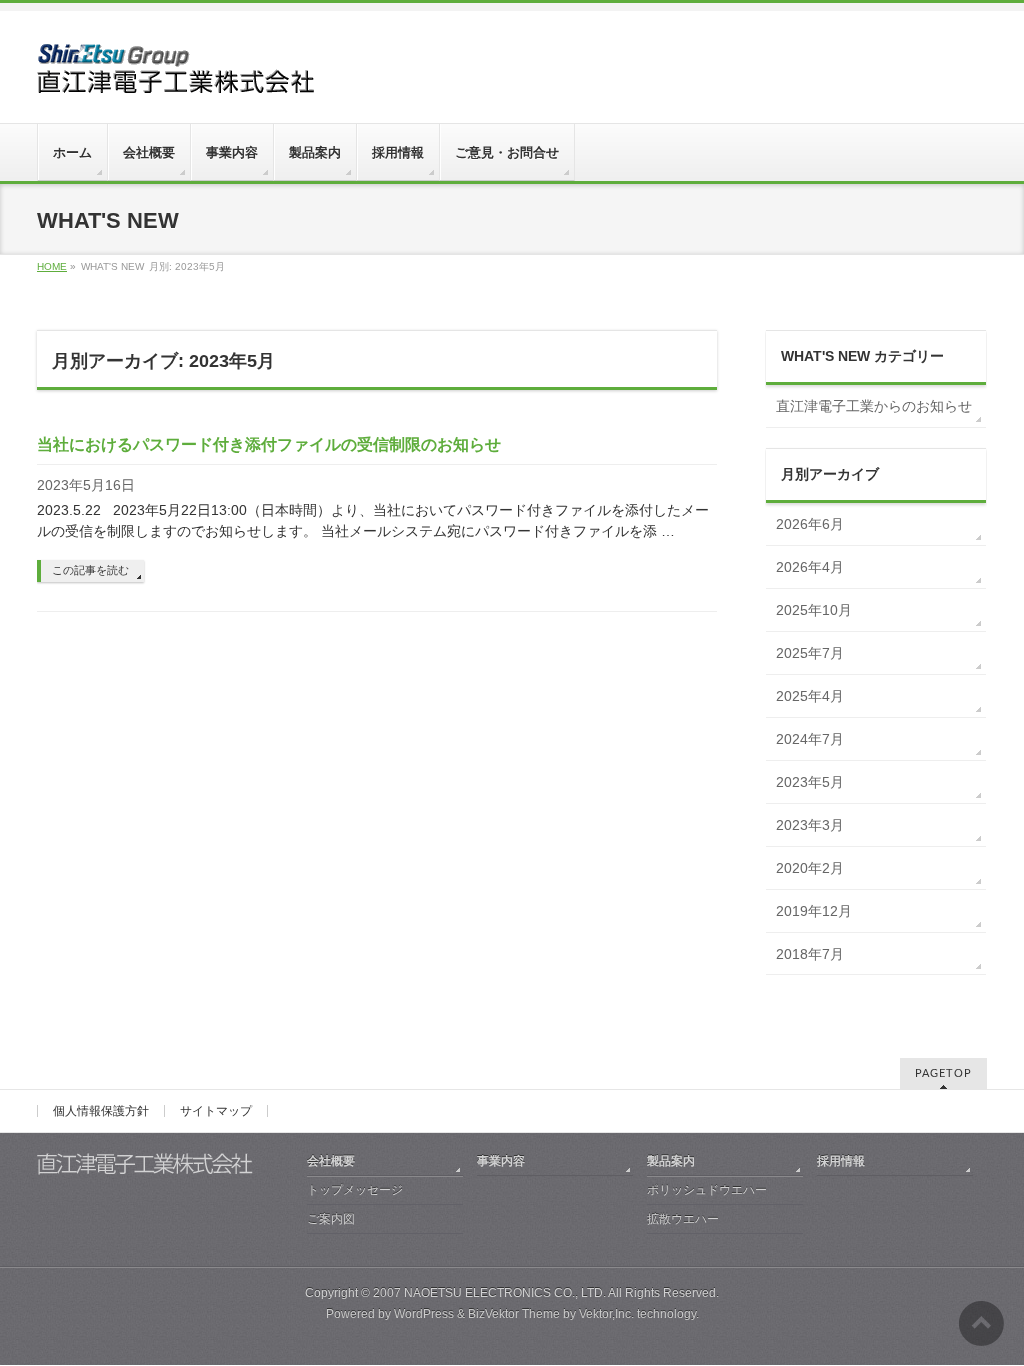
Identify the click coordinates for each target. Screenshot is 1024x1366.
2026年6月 (810, 524)
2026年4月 (810, 567)
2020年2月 (810, 868)
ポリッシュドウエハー (707, 1190)
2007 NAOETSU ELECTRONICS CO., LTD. (489, 1293)
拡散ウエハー (683, 1219)
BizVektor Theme (514, 1314)
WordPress (424, 1314)
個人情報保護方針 (101, 1111)
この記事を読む (90, 570)
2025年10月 (814, 610)
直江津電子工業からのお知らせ (874, 406)
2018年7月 (810, 954)
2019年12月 (814, 911)
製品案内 (671, 1161)
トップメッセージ (355, 1190)
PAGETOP (943, 1073)
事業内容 (501, 1161)
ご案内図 (331, 1219)
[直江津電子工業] (177, 70)
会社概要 (331, 1161)
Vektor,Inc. (606, 1314)
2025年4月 (810, 696)
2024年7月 (810, 739)
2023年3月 (810, 825)
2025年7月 (810, 653)
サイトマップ (216, 1111)
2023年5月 (810, 782)
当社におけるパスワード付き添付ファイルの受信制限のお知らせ (269, 444)
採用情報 (841, 1161)
